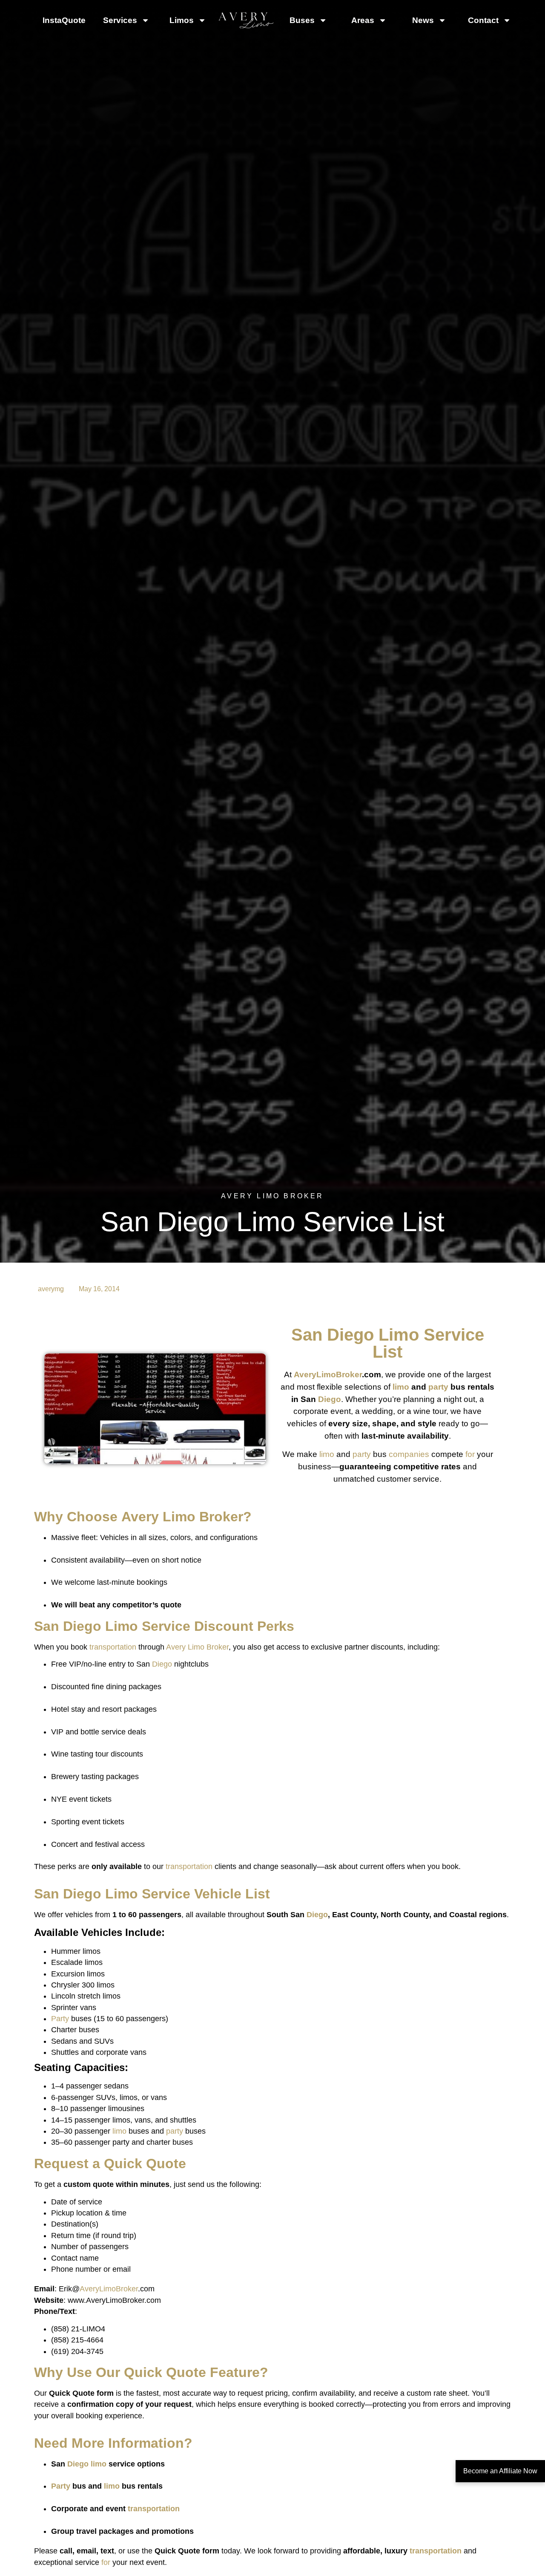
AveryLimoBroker (328, 1375)
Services (120, 20)
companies (409, 1454)
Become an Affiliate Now (500, 2471)
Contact (483, 20)
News (423, 20)
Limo (399, 1335)
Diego (350, 1335)
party (438, 1387)
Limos (182, 20)
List (387, 1352)
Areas (363, 20)
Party (60, 2019)
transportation (113, 1647)
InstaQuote (64, 20)
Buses (302, 20)
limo (401, 1387)
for (470, 1454)
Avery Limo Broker (182, 1517)
